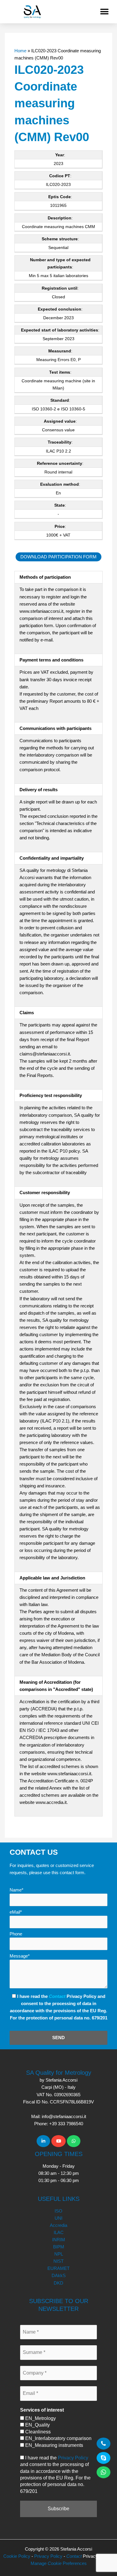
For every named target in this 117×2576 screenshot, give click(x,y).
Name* (16, 1890)
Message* (20, 1956)
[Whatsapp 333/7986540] (74, 2141)
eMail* (16, 1912)
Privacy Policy (73, 2458)
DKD (58, 2283)
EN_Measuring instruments (54, 2445)
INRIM (59, 2240)
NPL (59, 2254)
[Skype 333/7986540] (103, 2458)
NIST (58, 2261)
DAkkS (59, 2276)
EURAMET (58, 2268)
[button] (104, 12)
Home (20, 51)
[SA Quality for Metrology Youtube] (58, 2141)
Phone (16, 1934)
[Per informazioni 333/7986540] (103, 2444)
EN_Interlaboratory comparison (58, 2438)
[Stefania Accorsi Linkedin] (43, 2141)
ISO (58, 2211)
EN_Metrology (40, 2418)
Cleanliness (37, 2432)
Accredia (58, 2225)
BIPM (59, 2247)
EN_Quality (37, 2425)
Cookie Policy (17, 2556)
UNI (58, 2218)
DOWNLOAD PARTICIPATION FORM (58, 557)
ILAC (59, 2233)
